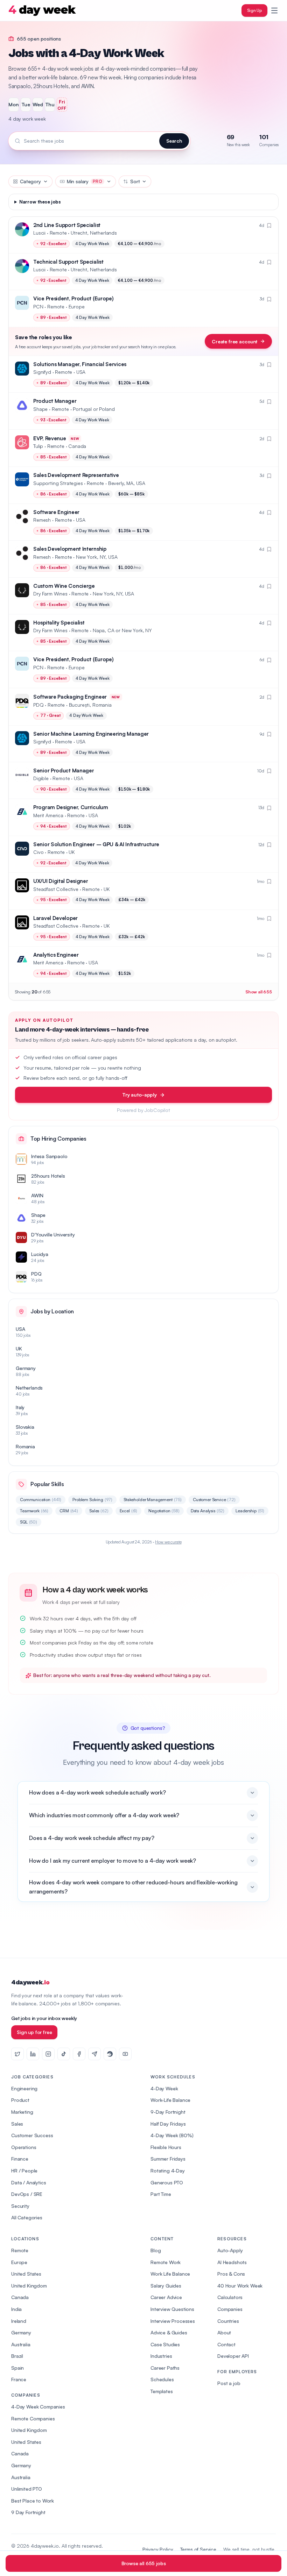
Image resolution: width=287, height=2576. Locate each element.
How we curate (168, 1542)
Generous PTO (167, 2182)
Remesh (42, 520)
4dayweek (30, 1982)
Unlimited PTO (27, 2489)
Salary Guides (166, 2286)
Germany (21, 2332)
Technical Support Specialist (68, 262)
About (224, 2332)
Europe (19, 2262)
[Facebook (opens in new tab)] (79, 2054)
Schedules (162, 2379)
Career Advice (166, 2297)
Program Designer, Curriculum (71, 807)
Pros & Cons (231, 2274)
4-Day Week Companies (38, 2407)
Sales (99, 1511)
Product (20, 2100)
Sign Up (254, 10)
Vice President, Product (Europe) (73, 298)
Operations (24, 2147)
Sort (135, 181)
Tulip (38, 446)
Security (20, 2206)
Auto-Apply (230, 2250)
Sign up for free (34, 2032)
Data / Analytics (29, 2182)
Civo (38, 852)
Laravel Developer (55, 918)
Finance (20, 2159)
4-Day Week (164, 2088)
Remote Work (166, 2262)
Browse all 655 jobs (144, 2563)
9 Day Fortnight (28, 2512)
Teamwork (34, 1511)
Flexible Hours (166, 2147)
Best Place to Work (33, 2501)
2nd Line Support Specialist (67, 225)
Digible (41, 778)
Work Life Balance (170, 2274)
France (19, 2379)
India (16, 2309)
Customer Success (32, 2135)
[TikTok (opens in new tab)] (64, 2054)
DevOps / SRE (27, 2194)
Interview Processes (173, 2321)
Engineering (24, 2088)
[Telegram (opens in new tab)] (94, 2054)
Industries (161, 2356)
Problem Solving (92, 1500)
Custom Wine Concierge (64, 586)
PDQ (38, 705)
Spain (17, 2368)
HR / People (24, 2171)
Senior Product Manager (64, 770)
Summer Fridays (168, 2159)
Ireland (19, 2321)
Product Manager (55, 401)
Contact (226, 2344)
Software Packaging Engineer (70, 697)
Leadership (250, 1511)
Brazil (17, 2356)
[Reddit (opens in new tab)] (110, 2054)
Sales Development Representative (76, 475)
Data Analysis (208, 1511)
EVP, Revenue (50, 438)
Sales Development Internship (70, 549)
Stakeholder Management (153, 1500)
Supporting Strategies (58, 483)
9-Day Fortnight (168, 2112)
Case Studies (165, 2344)
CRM (69, 1511)
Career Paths (165, 2368)
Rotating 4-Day (168, 2171)
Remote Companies (33, 2418)
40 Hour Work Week (240, 2286)
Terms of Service (198, 2549)
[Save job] (269, 226)
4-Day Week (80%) (172, 2135)
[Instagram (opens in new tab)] (48, 2054)
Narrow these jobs (40, 202)
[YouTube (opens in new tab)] (125, 2054)
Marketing (22, 2112)
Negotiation (164, 1511)
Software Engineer (56, 512)
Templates (162, 2391)
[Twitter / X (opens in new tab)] (17, 2054)
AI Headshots (232, 2262)
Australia (21, 2344)
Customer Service (214, 1500)
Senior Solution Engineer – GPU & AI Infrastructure (96, 844)
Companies (230, 2309)
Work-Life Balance (170, 2100)
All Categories (27, 2217)
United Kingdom (29, 2286)
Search (174, 141)
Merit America (48, 815)
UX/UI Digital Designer (61, 881)
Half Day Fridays (168, 2124)
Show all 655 (259, 992)
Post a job (229, 2383)
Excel (129, 1511)
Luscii (39, 233)
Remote (20, 2250)
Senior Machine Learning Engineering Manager (91, 734)
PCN (38, 306)
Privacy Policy (158, 2549)
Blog (156, 2250)
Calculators (230, 2297)
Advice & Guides (169, 2332)
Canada (20, 2297)
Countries (228, 2321)
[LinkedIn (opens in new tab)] (33, 2054)
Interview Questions (172, 2309)
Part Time (161, 2194)
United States (26, 2274)
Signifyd (42, 372)
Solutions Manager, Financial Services (80, 364)
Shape (40, 409)
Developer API (233, 2356)
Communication (41, 1500)
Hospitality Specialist (59, 623)
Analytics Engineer (56, 955)
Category (30, 181)
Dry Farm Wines (50, 594)
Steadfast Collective (56, 889)
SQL (29, 1522)
